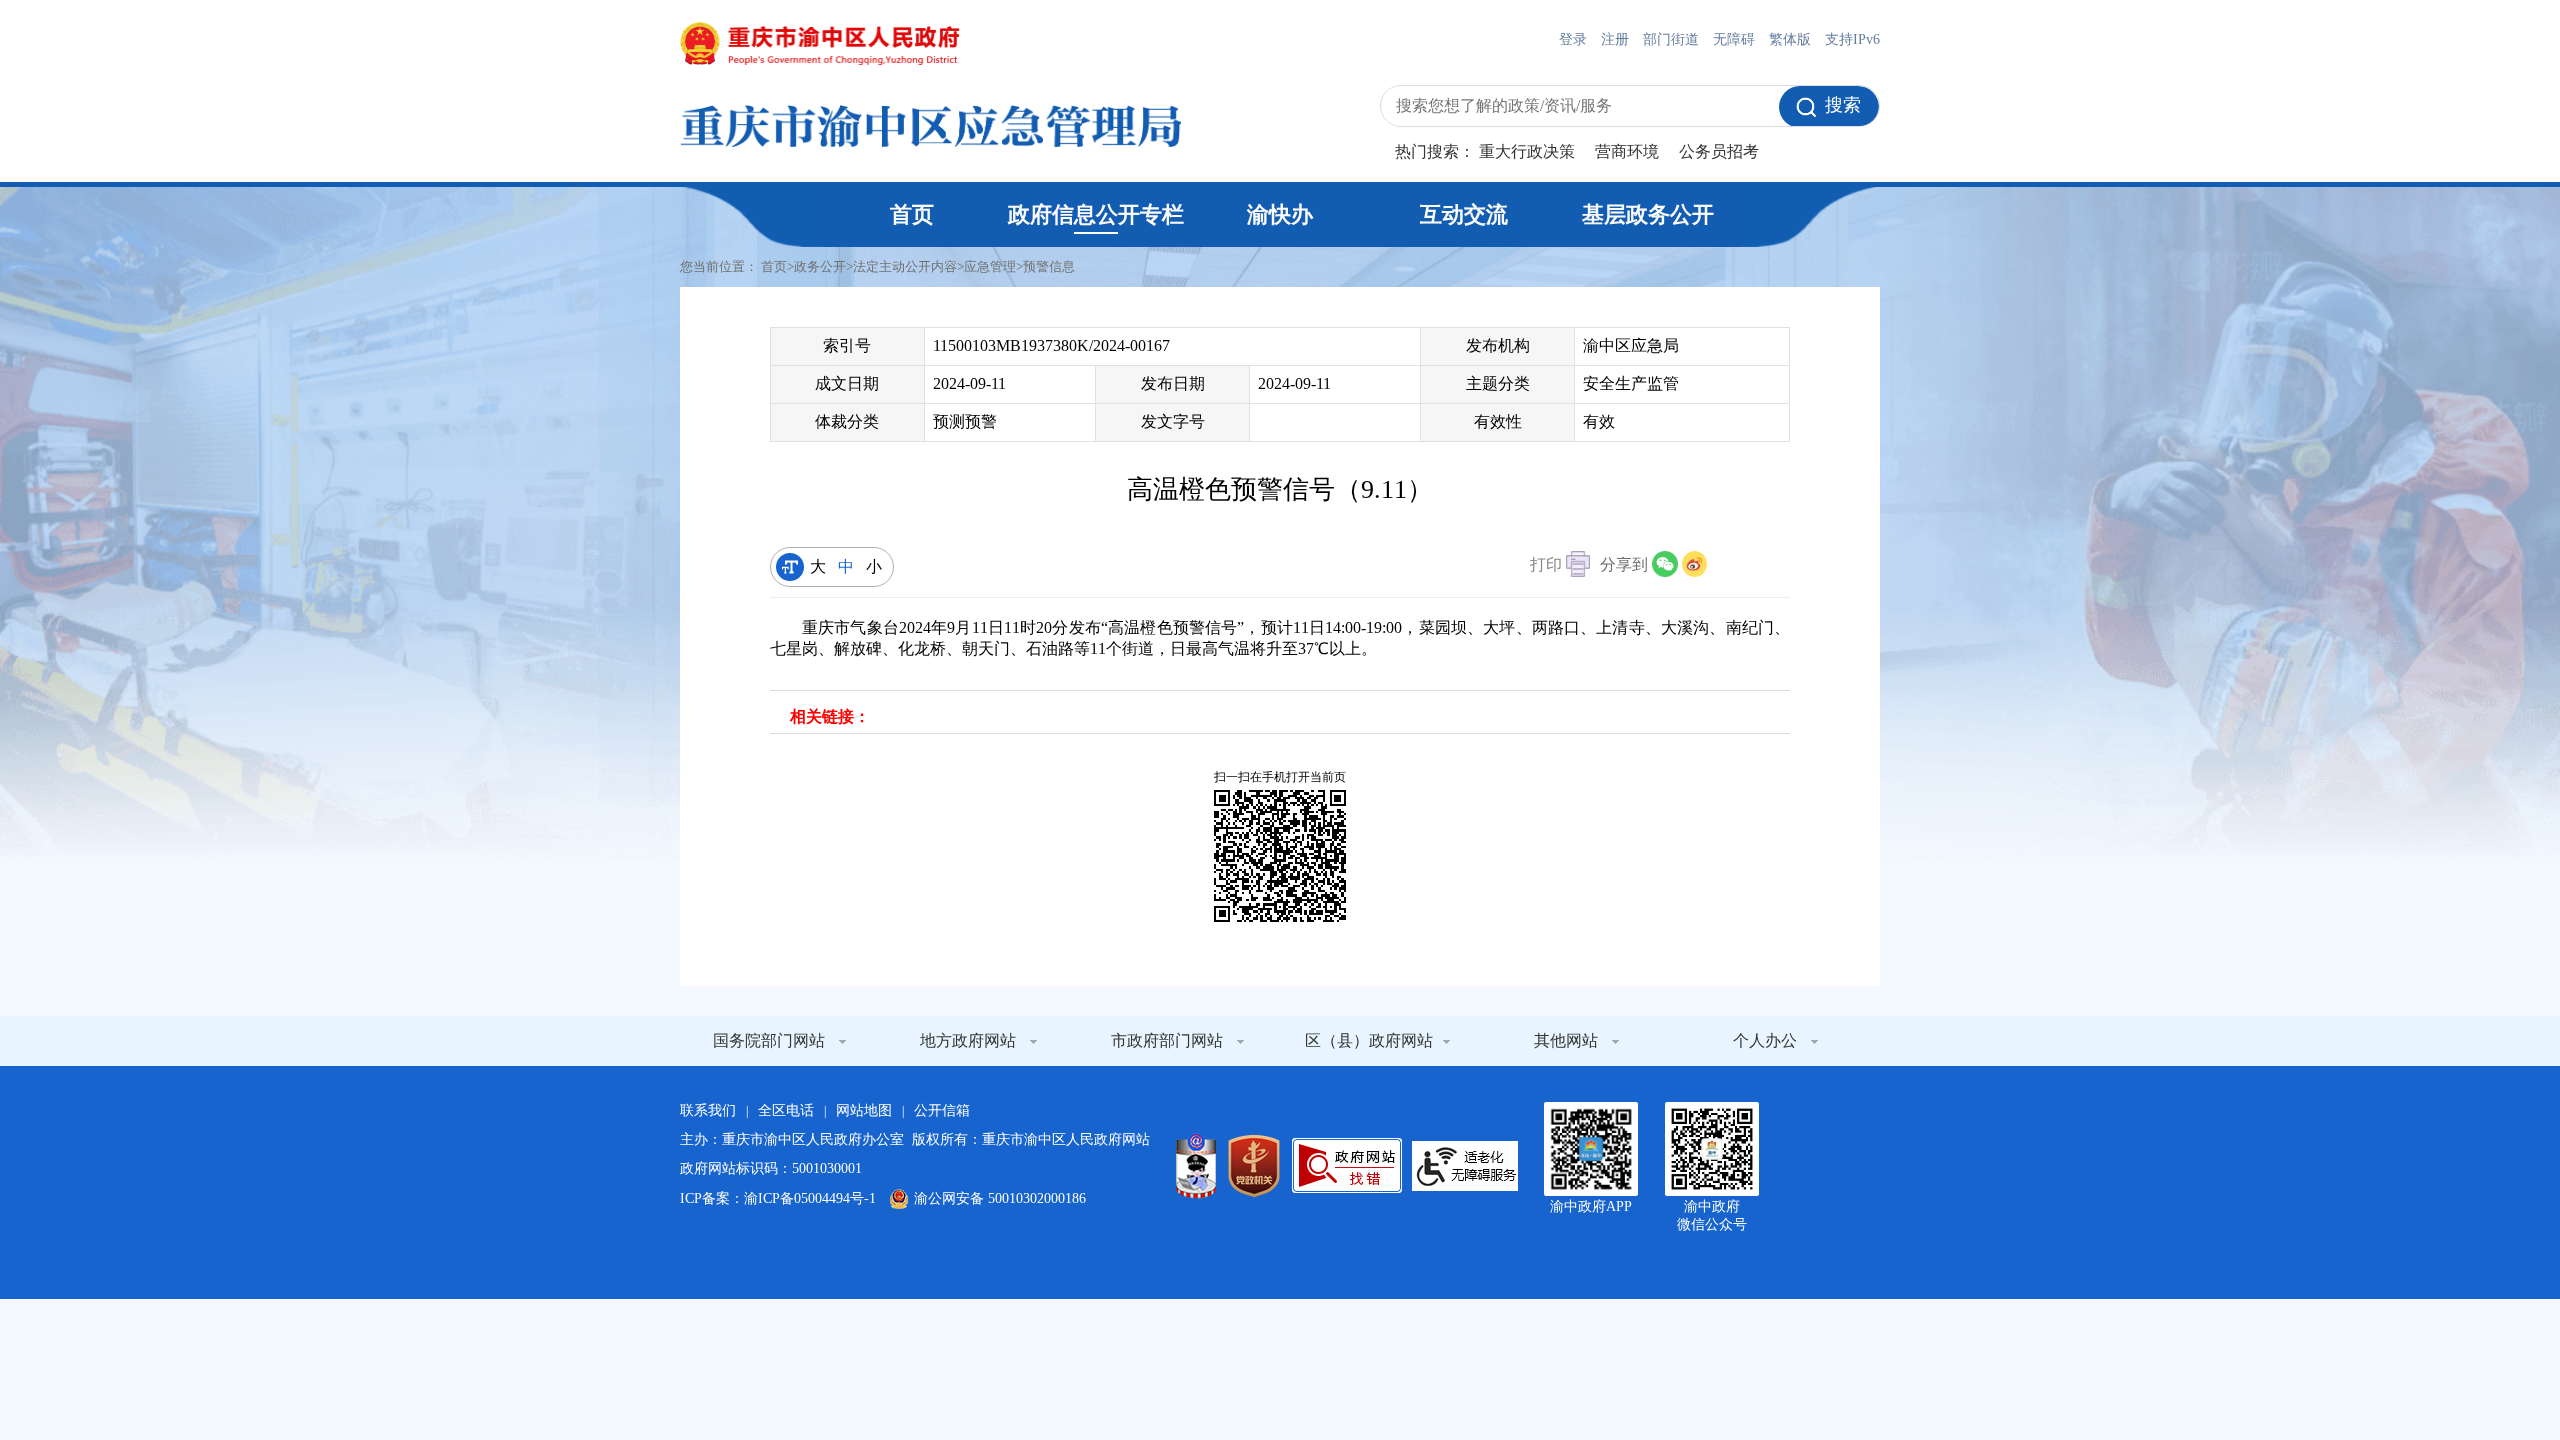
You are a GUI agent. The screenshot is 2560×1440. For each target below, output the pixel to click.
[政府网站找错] (1347, 1165)
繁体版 (1790, 39)
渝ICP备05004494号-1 (810, 1198)
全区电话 (786, 1110)
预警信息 (1049, 266)
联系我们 (708, 1110)
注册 (1615, 39)
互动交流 (1464, 214)
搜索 (1843, 105)
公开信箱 (942, 1110)
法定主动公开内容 (905, 266)
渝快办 (1280, 214)
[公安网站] (1196, 1166)
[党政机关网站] (1254, 1166)
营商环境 (1627, 151)
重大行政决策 (1527, 151)
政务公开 (820, 266)
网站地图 (864, 1110)
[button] (1560, 566)
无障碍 (1734, 39)
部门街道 (1671, 39)
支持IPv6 (1852, 39)
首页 (912, 214)
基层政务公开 (1648, 214)
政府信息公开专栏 (1096, 214)
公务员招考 (1719, 151)
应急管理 (990, 266)
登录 (1573, 39)
